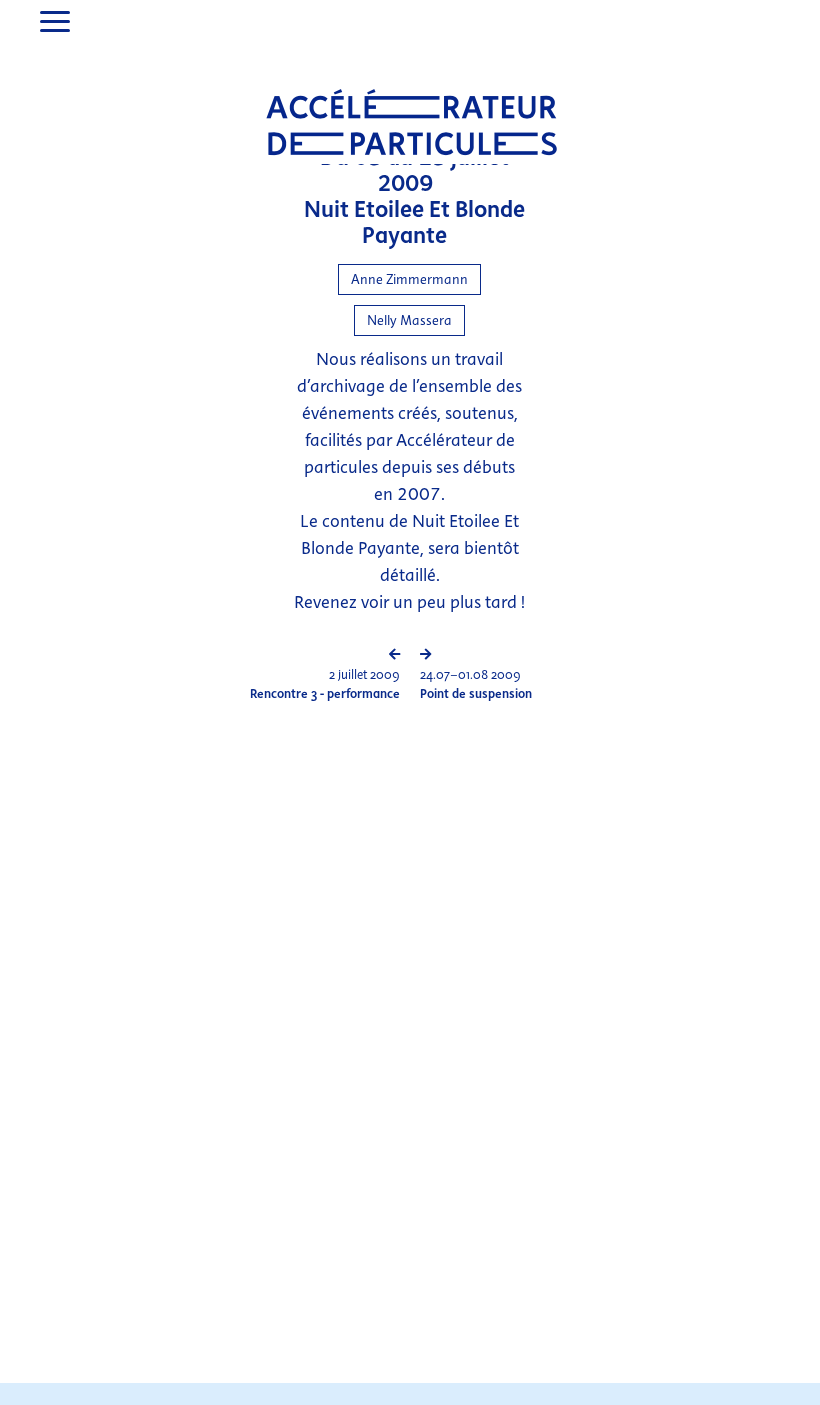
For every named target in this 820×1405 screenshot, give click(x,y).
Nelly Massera (409, 320)
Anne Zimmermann (409, 279)
